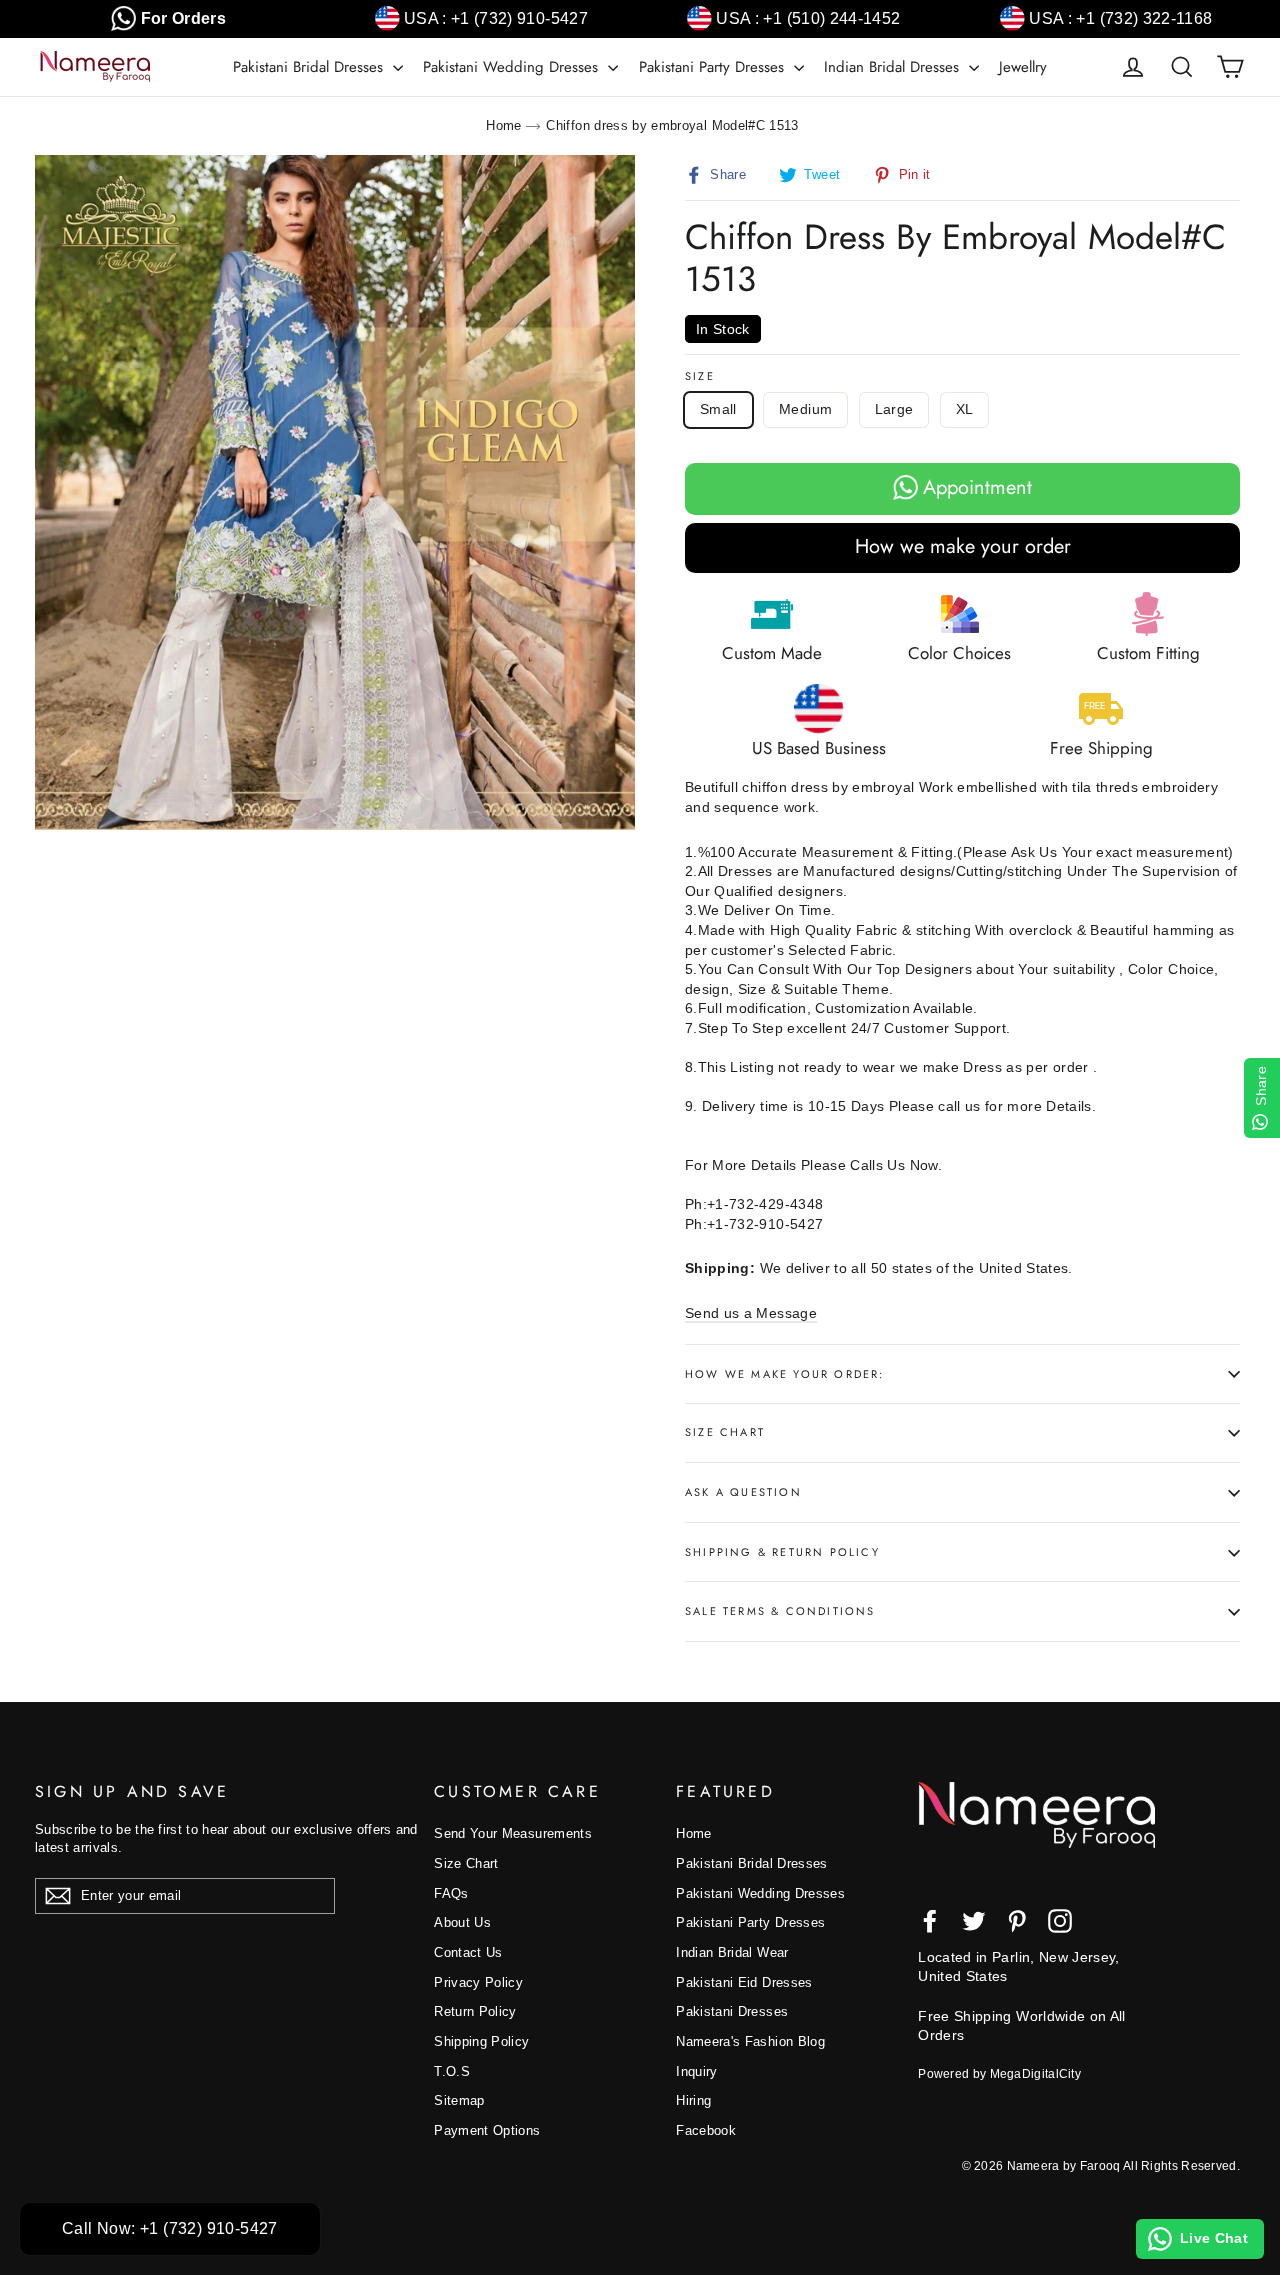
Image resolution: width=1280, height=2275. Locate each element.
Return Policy (475, 2011)
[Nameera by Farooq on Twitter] (974, 1921)
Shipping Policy (481, 2041)
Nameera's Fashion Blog (750, 2041)
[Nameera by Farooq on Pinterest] (1017, 1921)
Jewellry (1023, 67)
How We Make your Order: (785, 1374)
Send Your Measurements (513, 1833)
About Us (462, 1922)
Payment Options (487, 2130)
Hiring (693, 2100)
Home (503, 125)
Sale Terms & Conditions (780, 1611)
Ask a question (743, 1492)
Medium (805, 409)
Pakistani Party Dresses (714, 67)
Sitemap (459, 2100)
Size (700, 376)
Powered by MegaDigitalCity (999, 2074)
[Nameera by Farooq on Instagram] (1060, 1921)
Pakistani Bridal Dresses (310, 67)
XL (965, 409)
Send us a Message (751, 1313)
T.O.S (452, 2071)
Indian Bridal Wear (732, 1952)
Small (718, 409)
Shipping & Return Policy (782, 1552)
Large (894, 409)
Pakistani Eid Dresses (744, 1982)
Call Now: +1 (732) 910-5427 (170, 2228)
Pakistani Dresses (732, 2011)
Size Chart (725, 1432)
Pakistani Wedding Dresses (513, 67)
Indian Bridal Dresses (894, 67)
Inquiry (696, 2071)
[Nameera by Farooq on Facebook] (930, 1921)
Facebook (706, 2130)
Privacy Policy (478, 1982)
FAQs (451, 1893)
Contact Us (468, 1952)
